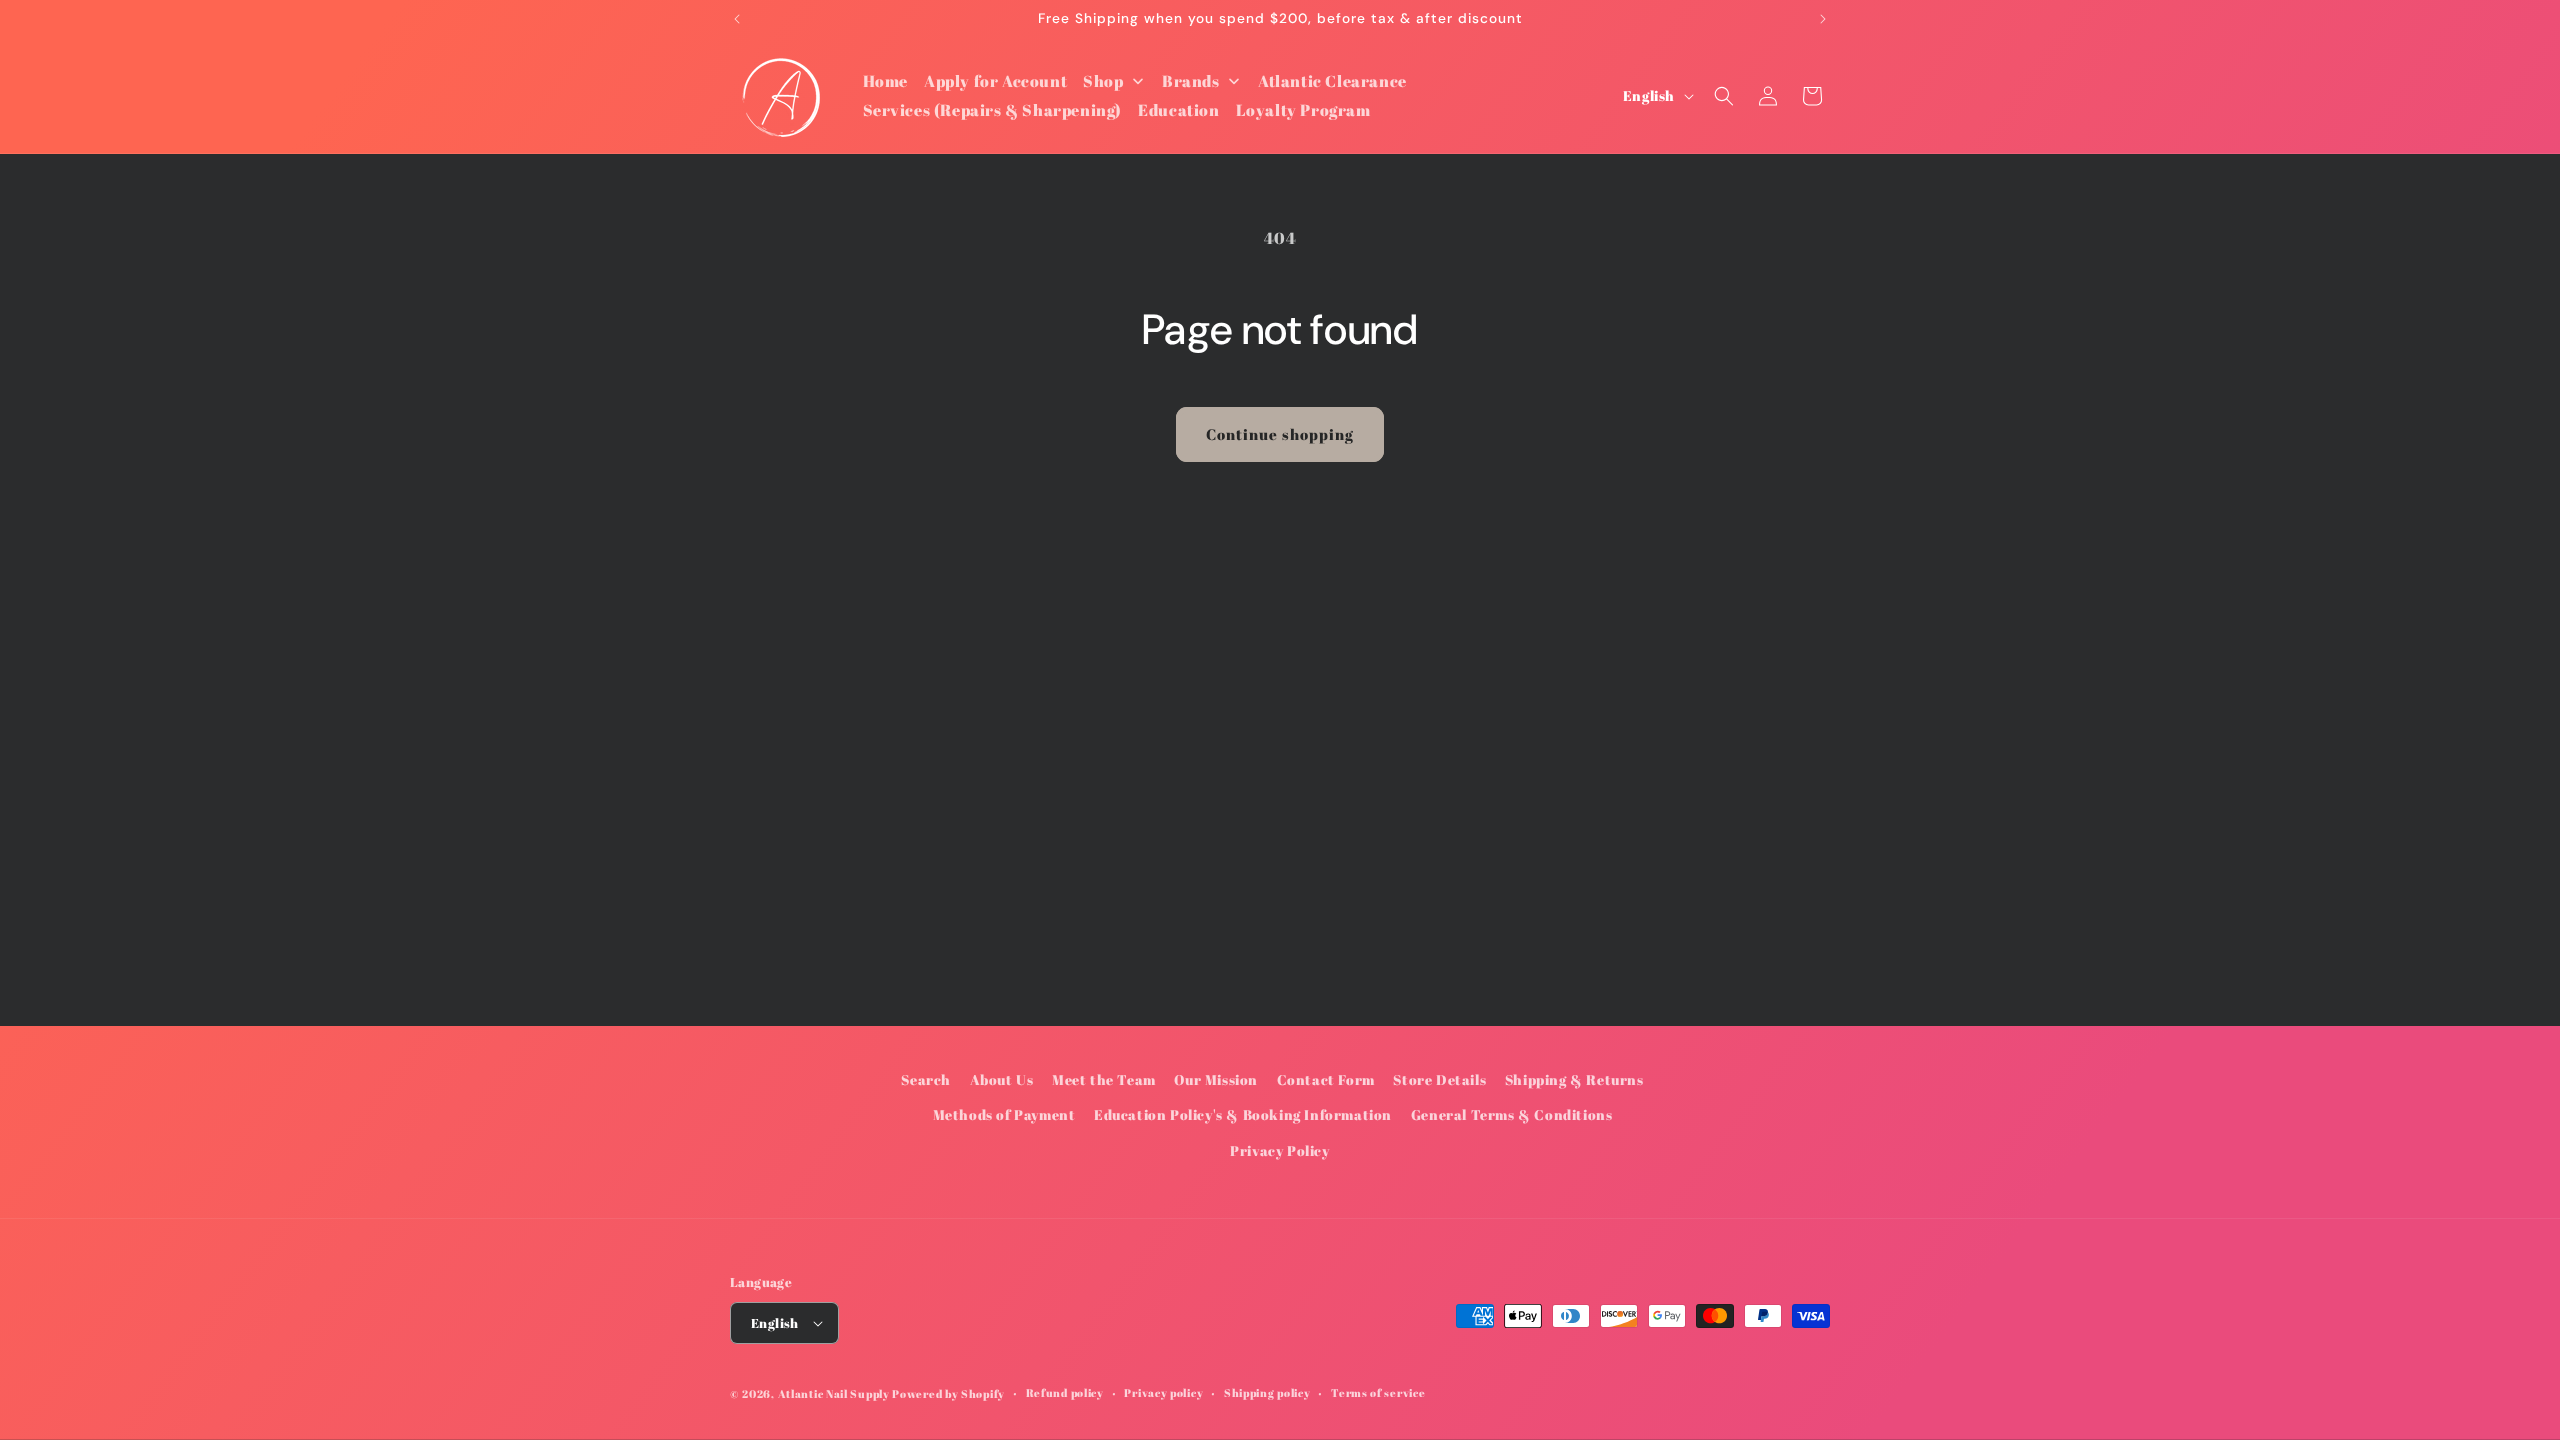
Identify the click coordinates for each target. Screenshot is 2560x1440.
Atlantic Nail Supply (834, 1393)
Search (926, 1079)
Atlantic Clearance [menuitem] (1332, 81)
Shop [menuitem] (1103, 81)
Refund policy (1065, 1392)
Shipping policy (1267, 1392)
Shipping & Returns (1574, 1079)
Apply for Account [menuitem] (995, 81)
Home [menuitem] (885, 81)
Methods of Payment (1004, 1114)
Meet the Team (1104, 1079)
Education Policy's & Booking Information (1243, 1114)
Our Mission (1216, 1079)
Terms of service (1378, 1392)
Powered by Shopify (948, 1393)
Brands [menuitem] (1191, 81)
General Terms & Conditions (1512, 1114)
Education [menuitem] (1178, 110)
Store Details (1439, 1079)
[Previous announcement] (737, 19)
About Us (1002, 1079)
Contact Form (1326, 1079)
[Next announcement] (1823, 19)
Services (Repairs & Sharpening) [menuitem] (993, 110)
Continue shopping (1280, 434)
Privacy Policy (1279, 1150)
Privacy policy (1163, 1392)
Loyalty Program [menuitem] (1303, 110)
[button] (1724, 96)
